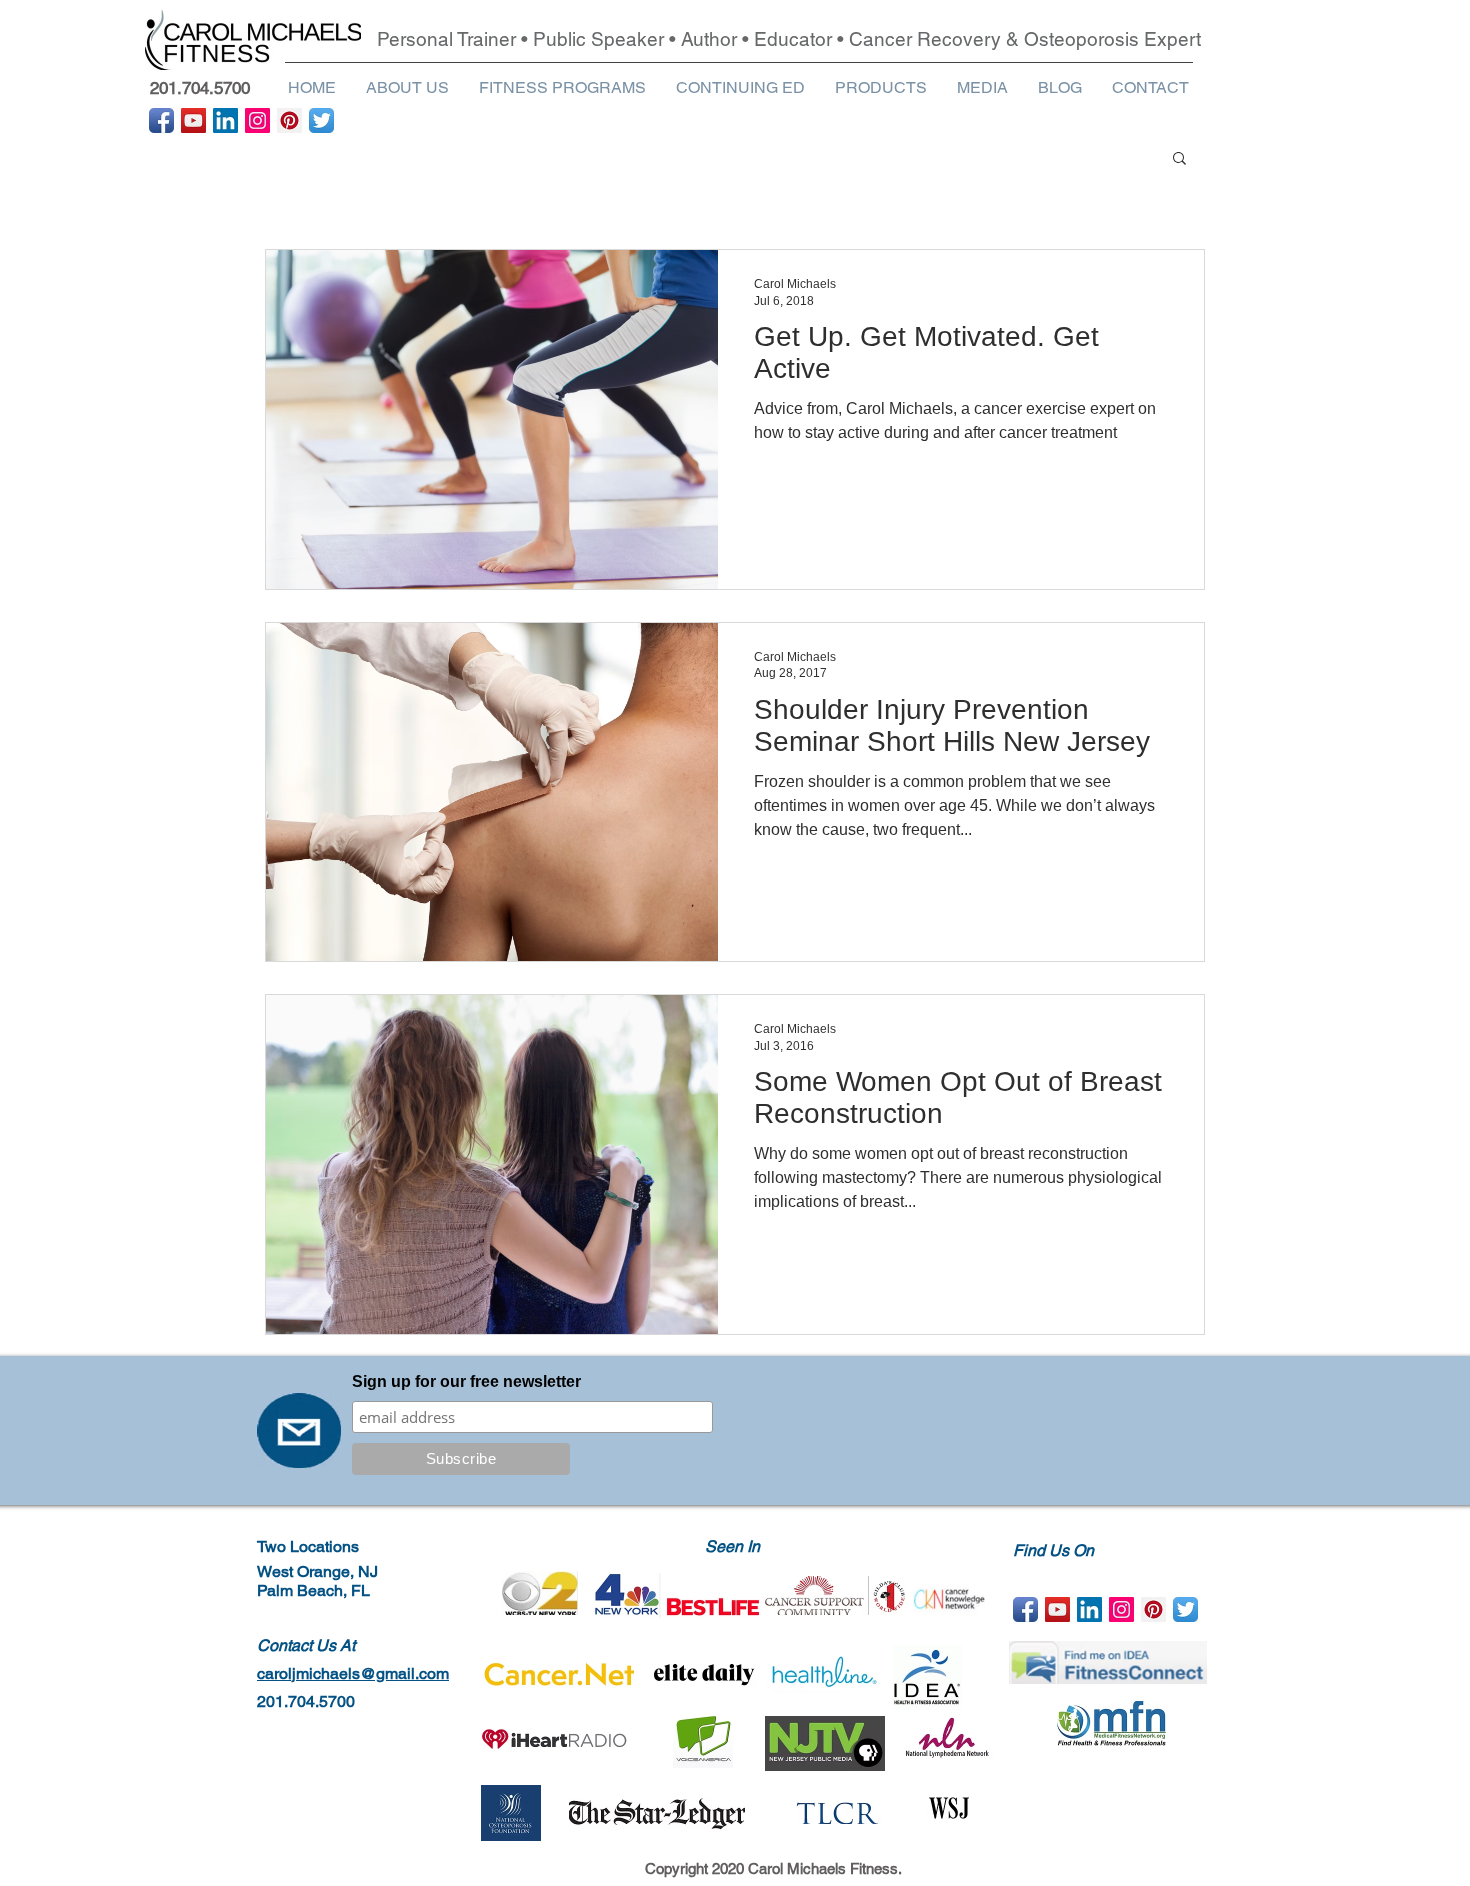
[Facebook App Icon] (161, 120)
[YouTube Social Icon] (193, 120)
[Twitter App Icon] (321, 120)
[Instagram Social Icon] (257, 120)
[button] (407, 87)
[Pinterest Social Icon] (289, 120)
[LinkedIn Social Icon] (225, 120)
